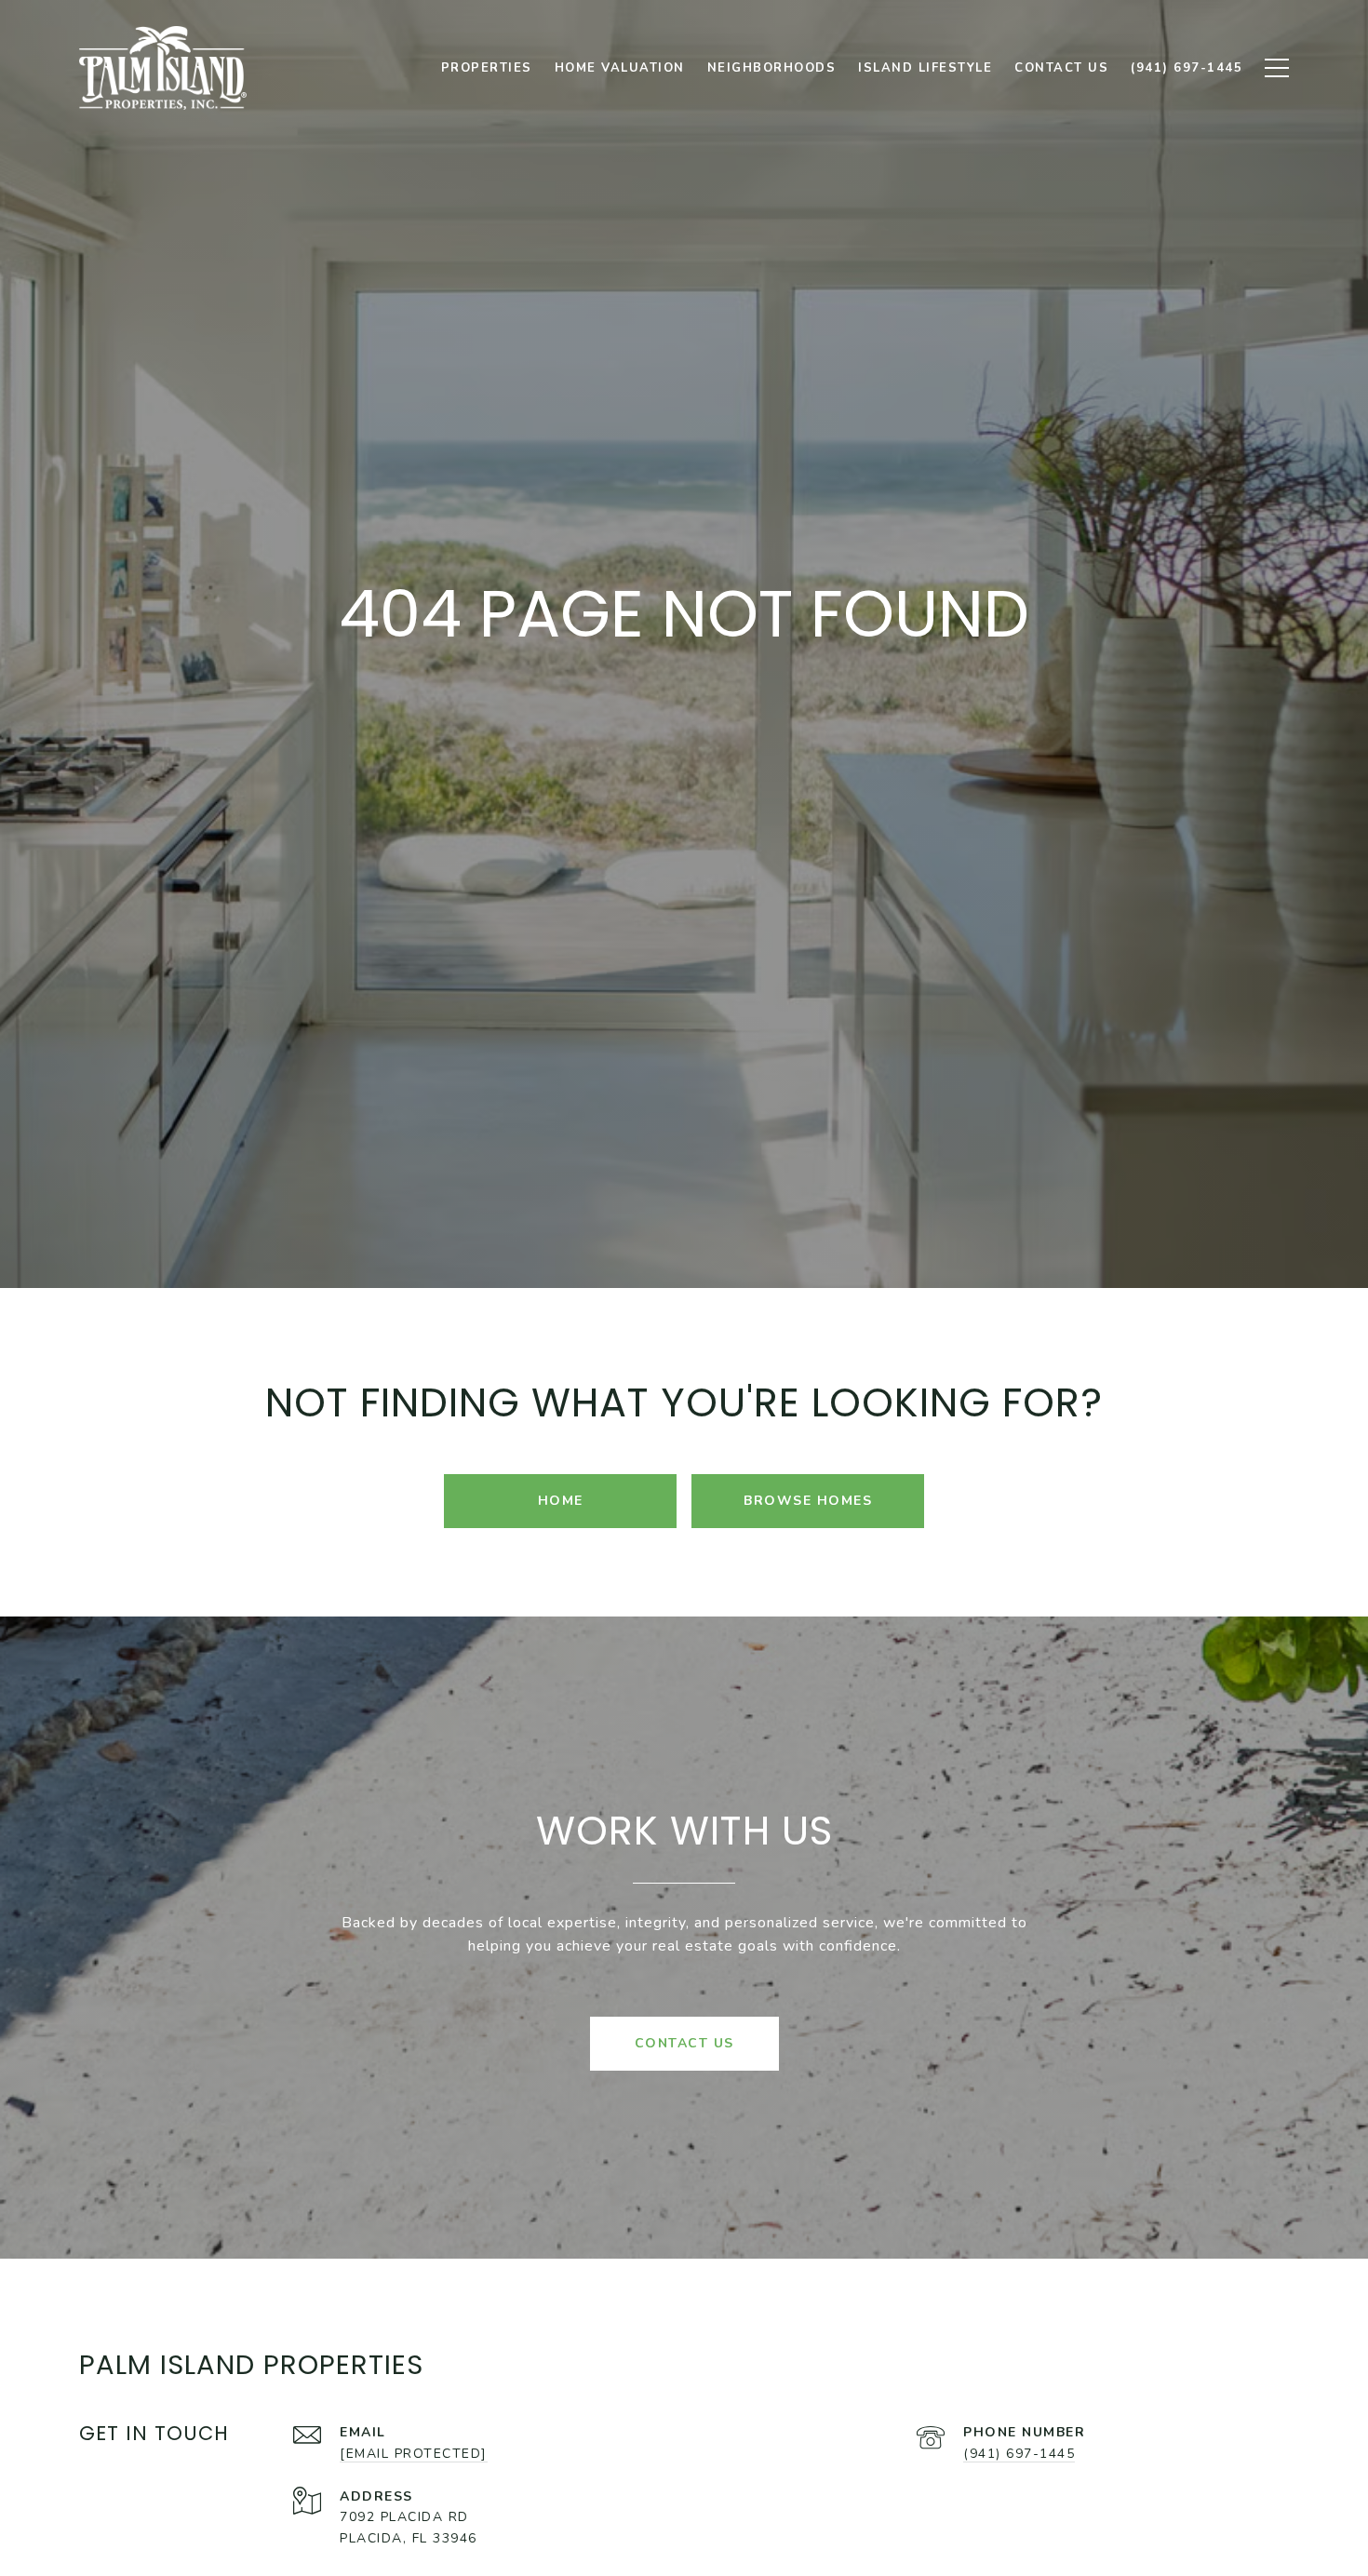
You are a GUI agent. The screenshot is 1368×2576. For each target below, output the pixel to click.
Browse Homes (808, 1501)
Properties (487, 68)
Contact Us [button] (684, 2043)
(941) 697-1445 (1019, 2454)
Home (561, 1501)
